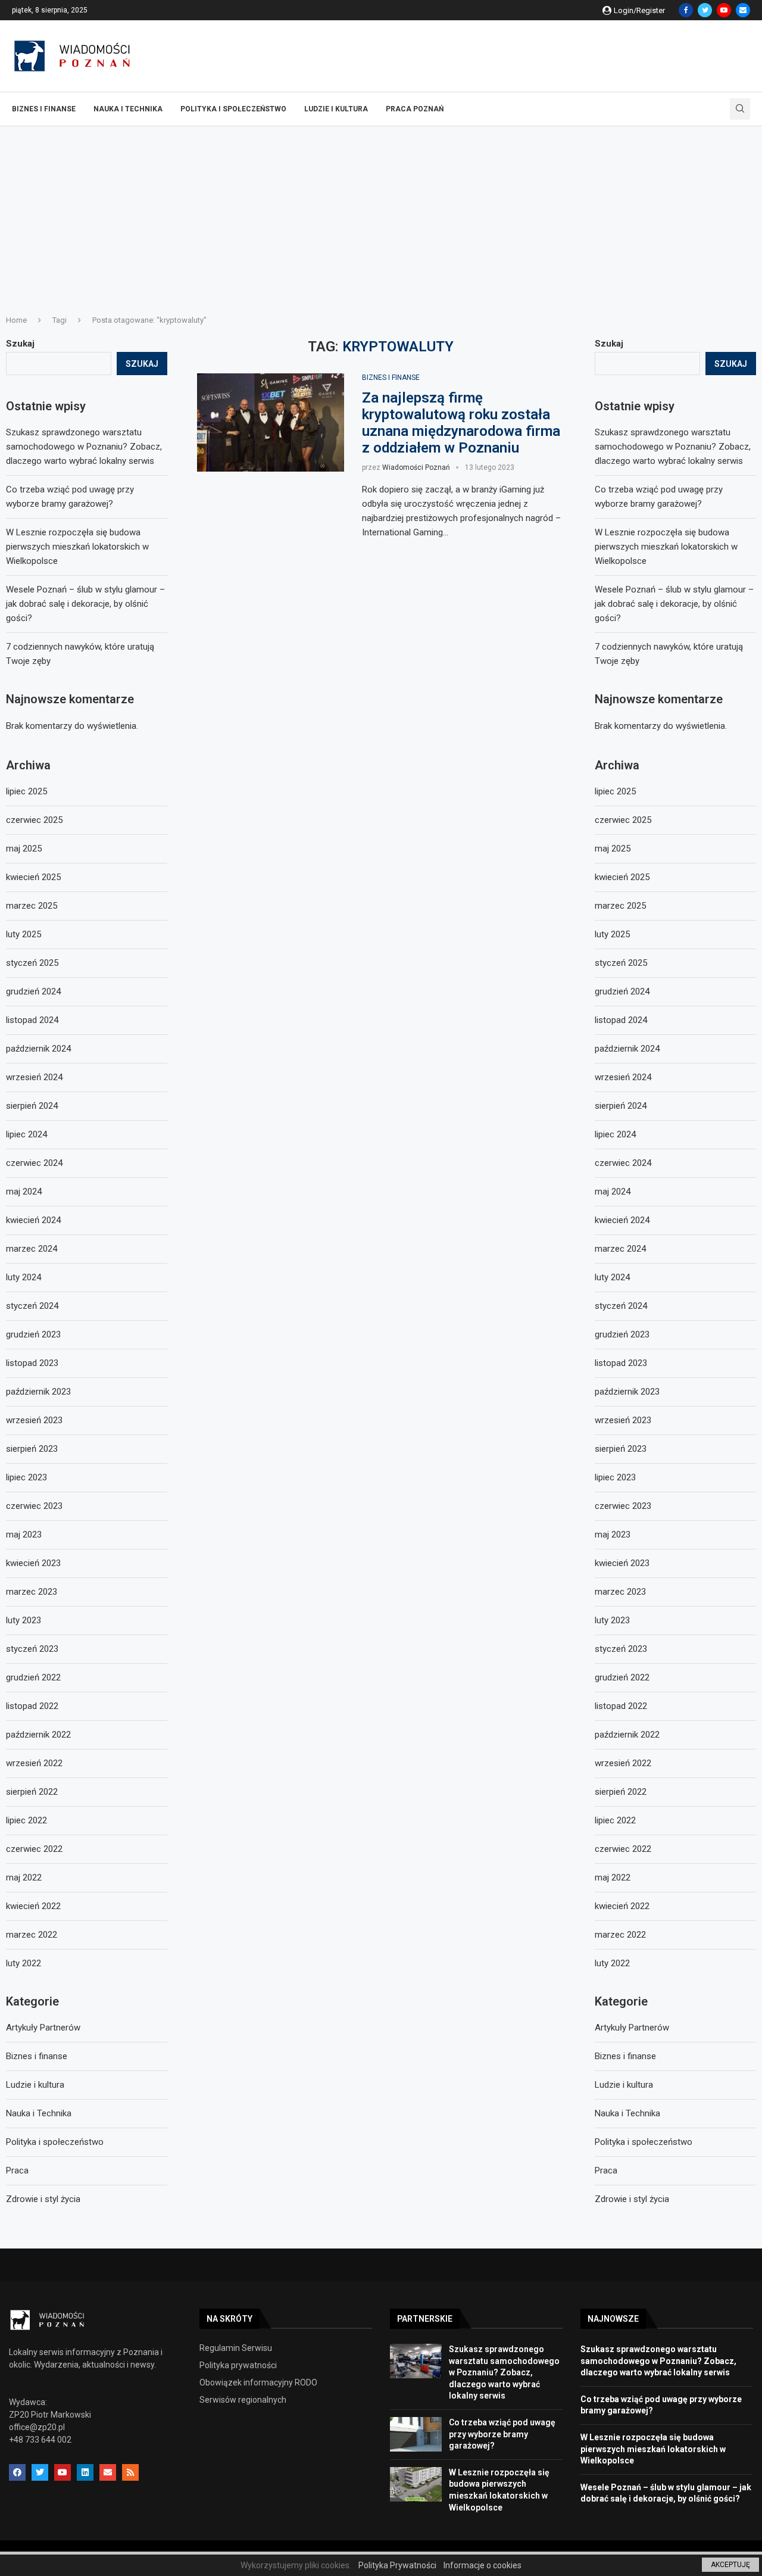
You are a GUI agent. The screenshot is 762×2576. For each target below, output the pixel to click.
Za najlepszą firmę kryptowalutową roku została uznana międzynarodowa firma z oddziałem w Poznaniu (461, 423)
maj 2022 (613, 1878)
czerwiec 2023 (623, 1506)
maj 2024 (613, 1192)
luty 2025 (612, 934)
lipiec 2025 (615, 791)
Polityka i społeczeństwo (233, 109)
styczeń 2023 (621, 1649)
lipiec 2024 (615, 1134)
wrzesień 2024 (623, 1077)
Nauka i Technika (128, 109)
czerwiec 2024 (623, 1163)
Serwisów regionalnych (243, 2400)
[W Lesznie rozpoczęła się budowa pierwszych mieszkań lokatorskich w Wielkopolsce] (416, 2484)
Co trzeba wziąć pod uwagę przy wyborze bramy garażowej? (502, 2434)
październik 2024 (627, 1049)
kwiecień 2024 (622, 1220)
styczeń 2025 (621, 963)
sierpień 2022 (621, 1792)
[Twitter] (705, 10)
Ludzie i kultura (336, 109)
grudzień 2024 (622, 991)
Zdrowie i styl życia (632, 2199)
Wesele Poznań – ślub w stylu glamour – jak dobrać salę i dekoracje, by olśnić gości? (674, 604)
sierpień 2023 (621, 1449)
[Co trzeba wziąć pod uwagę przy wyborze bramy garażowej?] (416, 2434)
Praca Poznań (415, 109)
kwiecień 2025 (622, 877)
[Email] (743, 10)
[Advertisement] (381, 216)
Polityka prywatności (238, 2365)
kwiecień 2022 (622, 1906)
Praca (606, 2170)
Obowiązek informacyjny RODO (258, 2382)
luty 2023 (612, 1620)
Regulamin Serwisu (236, 2348)
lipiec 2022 (615, 1820)
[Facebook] (686, 10)
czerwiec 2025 (623, 820)
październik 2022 (627, 1735)
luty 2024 (612, 1277)
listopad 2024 (621, 1020)
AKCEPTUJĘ (730, 2565)
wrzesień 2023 (623, 1420)
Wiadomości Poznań (416, 467)
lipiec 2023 (615, 1477)
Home (16, 320)
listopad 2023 (621, 1363)
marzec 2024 (620, 1249)
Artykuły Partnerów (632, 2028)
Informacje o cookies (483, 2565)
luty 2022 (612, 1963)
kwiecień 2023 (622, 1563)
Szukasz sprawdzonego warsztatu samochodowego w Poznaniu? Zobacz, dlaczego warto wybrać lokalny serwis (673, 447)
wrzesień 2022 (623, 1763)
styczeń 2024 (621, 1306)
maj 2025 (613, 849)
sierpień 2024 (621, 1106)
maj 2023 (613, 1535)
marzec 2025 (620, 906)
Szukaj (609, 344)
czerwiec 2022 (623, 1849)
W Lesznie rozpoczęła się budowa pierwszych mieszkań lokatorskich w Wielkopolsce (666, 547)
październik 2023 (627, 1392)
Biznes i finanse (44, 109)
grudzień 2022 (622, 1677)
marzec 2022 (620, 1935)
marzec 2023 (620, 1592)
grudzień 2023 (622, 1334)
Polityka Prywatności (397, 2565)
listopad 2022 (621, 1706)
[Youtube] (724, 10)
